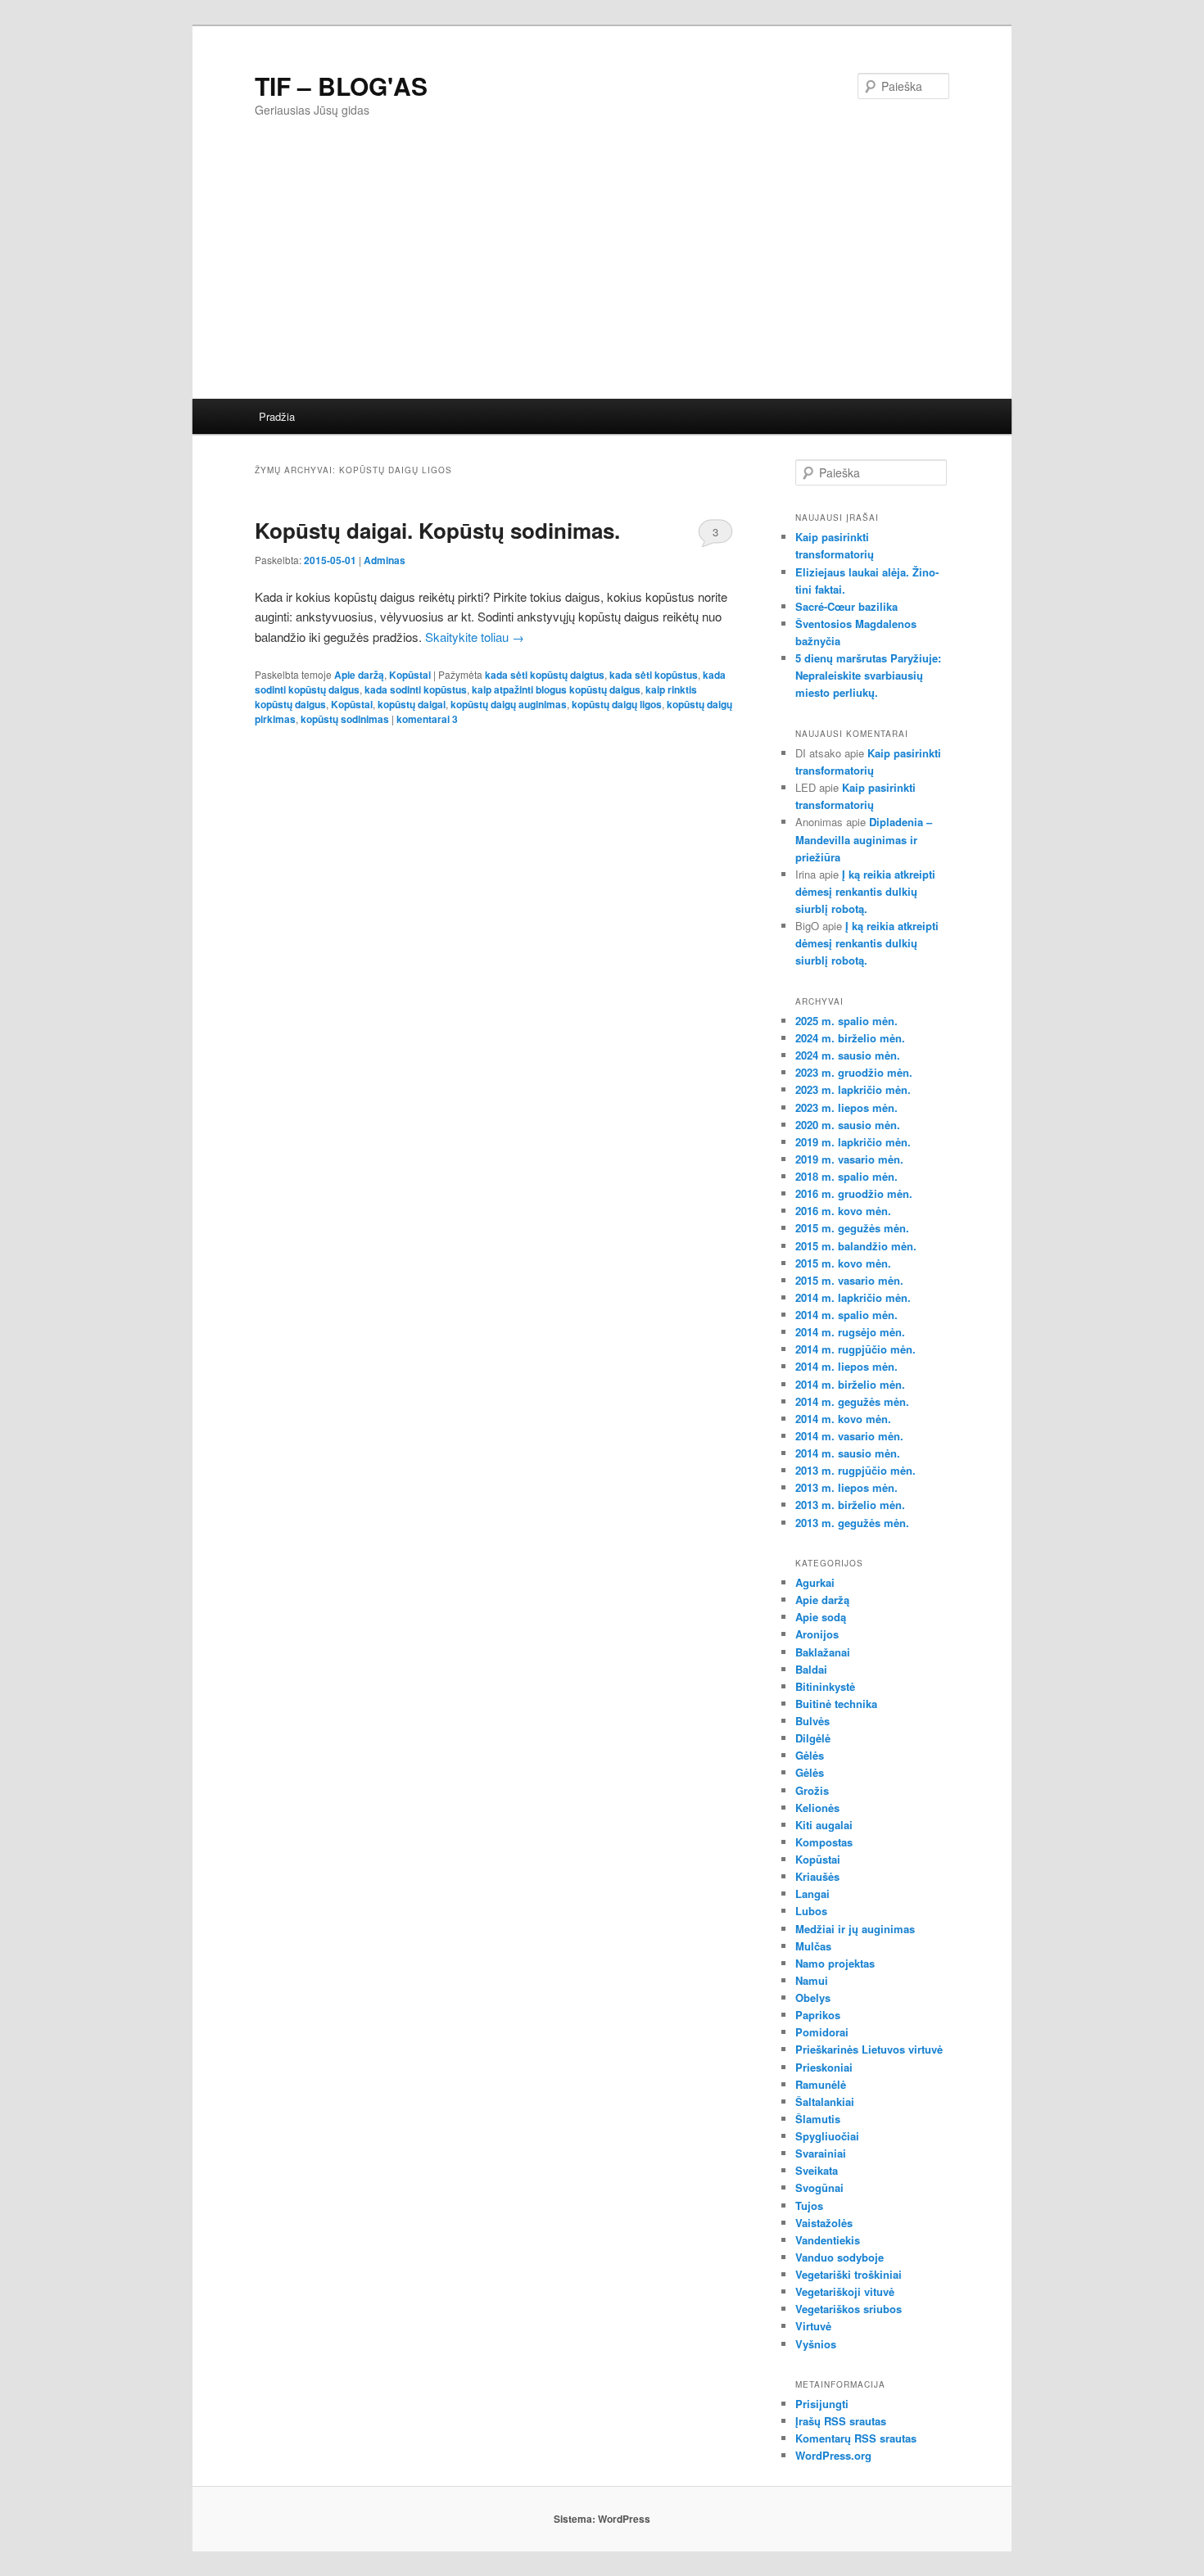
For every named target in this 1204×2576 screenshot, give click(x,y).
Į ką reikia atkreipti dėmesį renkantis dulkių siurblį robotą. (865, 891)
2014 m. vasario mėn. (849, 1436)
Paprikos (818, 2015)
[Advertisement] (684, 276)
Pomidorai (822, 2032)
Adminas (385, 560)
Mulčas (813, 1946)
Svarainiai (821, 2153)
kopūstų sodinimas (345, 719)
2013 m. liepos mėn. (846, 1487)
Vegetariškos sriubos (849, 2309)
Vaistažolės (824, 2223)
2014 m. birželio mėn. (850, 1384)
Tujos (809, 2205)
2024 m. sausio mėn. (848, 1055)
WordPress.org (833, 2455)
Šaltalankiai (825, 2101)
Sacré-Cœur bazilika (846, 606)
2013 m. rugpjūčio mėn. (855, 1470)
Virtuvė (813, 2326)
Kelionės (817, 1808)
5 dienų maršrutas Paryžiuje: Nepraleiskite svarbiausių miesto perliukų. (868, 675)
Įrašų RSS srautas (841, 2421)
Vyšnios (816, 2344)
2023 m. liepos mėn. (846, 1107)
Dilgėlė (813, 1738)
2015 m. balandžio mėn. (856, 1246)
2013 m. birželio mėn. (850, 1505)
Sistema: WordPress (602, 2519)
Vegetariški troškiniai (849, 2274)
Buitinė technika (836, 1704)
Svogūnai (819, 2187)
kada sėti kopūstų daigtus (545, 675)
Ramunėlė (821, 2084)
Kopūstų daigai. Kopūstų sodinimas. (437, 530)
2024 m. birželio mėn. (850, 1038)
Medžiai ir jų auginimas (855, 1929)
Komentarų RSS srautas (856, 2438)
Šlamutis (818, 2119)
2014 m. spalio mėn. (846, 1315)
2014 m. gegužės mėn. (852, 1401)
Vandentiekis (828, 2240)
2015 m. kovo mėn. (843, 1263)
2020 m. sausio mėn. (848, 1125)
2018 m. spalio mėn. (846, 1176)
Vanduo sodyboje (840, 2257)
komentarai (427, 719)
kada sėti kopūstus (654, 675)
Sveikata (817, 2170)
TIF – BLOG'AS (341, 86)
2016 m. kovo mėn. (843, 1211)
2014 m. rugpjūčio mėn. (855, 1349)
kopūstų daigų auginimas (509, 704)
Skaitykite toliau (475, 637)
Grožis (812, 1790)
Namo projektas (835, 1963)
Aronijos (817, 1634)
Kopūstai (410, 675)
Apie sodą (821, 1617)
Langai (812, 1894)
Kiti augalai (824, 1825)
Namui (812, 1980)
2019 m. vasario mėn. (849, 1159)
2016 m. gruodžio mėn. (854, 1193)
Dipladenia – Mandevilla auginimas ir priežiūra (864, 839)
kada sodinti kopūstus (416, 689)
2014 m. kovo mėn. (843, 1419)
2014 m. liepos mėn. (846, 1366)
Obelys (813, 1998)
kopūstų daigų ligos (617, 704)
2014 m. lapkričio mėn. (853, 1297)
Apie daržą (359, 675)
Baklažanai (823, 1652)
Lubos (811, 1911)
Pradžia (277, 416)
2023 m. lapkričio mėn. (853, 1089)
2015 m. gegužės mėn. (852, 1228)
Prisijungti (822, 2404)
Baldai (811, 1669)
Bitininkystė (825, 1686)
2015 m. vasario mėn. (849, 1280)
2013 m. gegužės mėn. (852, 1523)
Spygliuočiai (827, 2136)
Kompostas (824, 1842)
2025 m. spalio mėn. (846, 1021)
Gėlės (810, 1755)
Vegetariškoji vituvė (845, 2291)
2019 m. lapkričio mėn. (853, 1142)
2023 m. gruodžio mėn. (854, 1072)
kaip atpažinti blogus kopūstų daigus (556, 689)
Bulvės (812, 1721)
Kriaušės (817, 1876)
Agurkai (815, 1582)
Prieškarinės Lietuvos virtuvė (869, 2049)
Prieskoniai (824, 2067)
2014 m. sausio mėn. (848, 1453)
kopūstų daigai (412, 704)
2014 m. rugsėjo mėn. (850, 1332)
